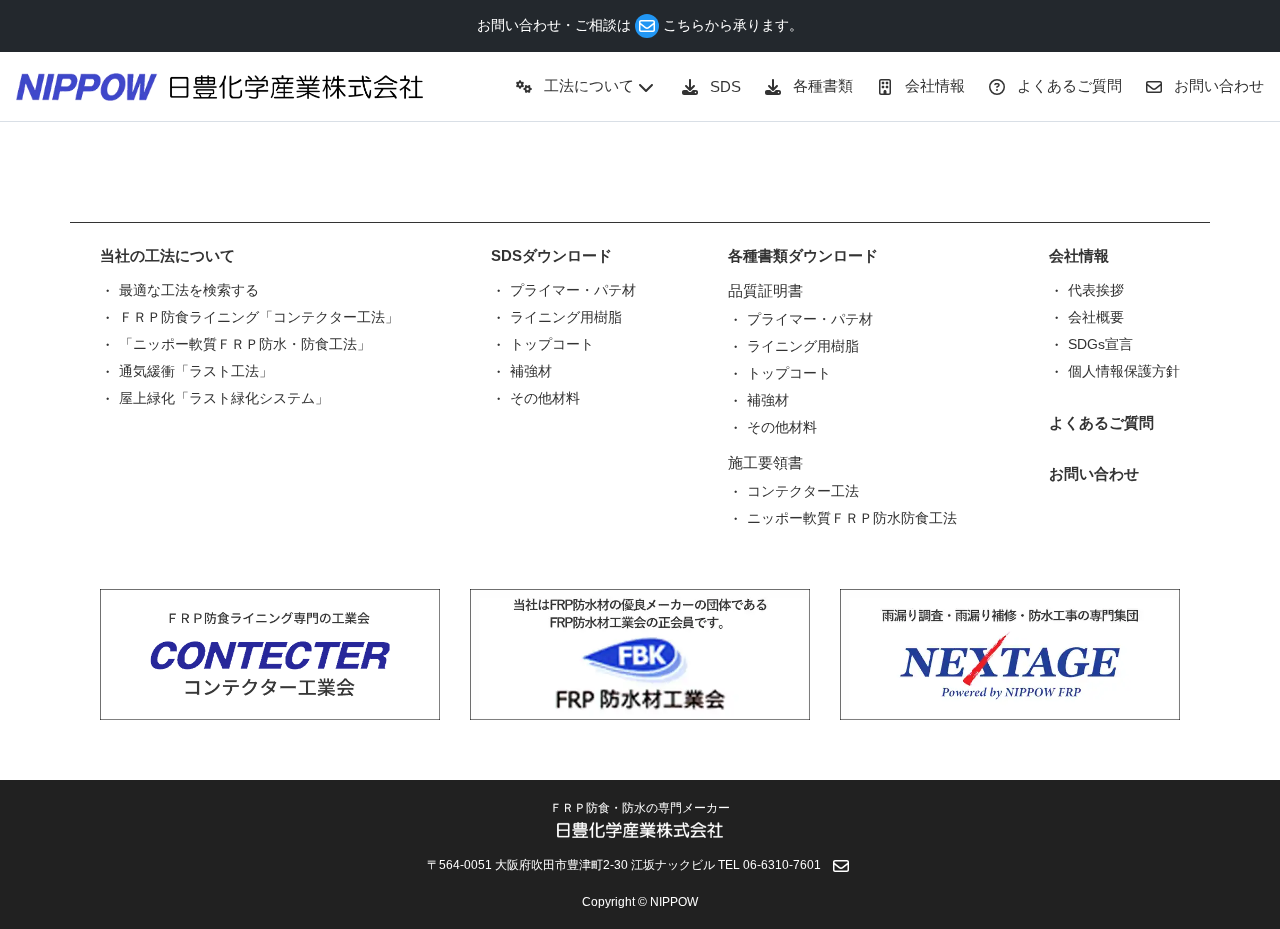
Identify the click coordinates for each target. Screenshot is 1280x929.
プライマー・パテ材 (573, 290)
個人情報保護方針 (1124, 371)
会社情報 (1079, 255)
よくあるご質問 (1101, 422)
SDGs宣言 (1100, 344)
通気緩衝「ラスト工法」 (196, 371)
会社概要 (1096, 317)
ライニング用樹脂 (566, 317)
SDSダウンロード (551, 255)
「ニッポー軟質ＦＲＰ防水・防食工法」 (245, 344)
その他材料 (545, 398)
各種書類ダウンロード (803, 255)
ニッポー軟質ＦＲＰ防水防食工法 (852, 518)
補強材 (531, 371)
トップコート (552, 344)
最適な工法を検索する (189, 290)
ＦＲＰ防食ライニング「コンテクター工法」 (259, 317)
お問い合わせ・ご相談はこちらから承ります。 (640, 25)
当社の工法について (167, 255)
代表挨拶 (1096, 290)
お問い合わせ (1094, 473)
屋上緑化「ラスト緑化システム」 (224, 398)
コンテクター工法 (803, 491)
